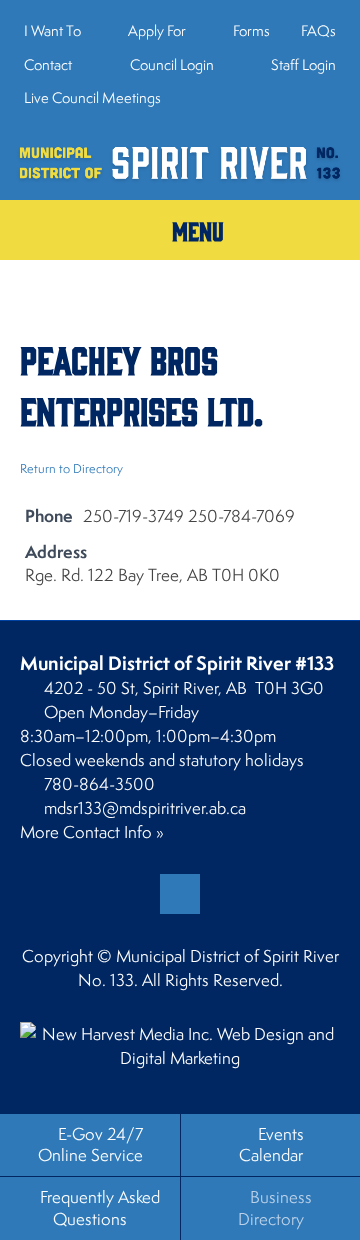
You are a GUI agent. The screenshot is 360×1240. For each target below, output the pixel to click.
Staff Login (302, 64)
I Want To (52, 30)
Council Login (170, 64)
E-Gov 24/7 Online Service (90, 1144)
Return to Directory (71, 468)
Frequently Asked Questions (100, 1207)
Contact (48, 64)
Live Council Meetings (92, 97)
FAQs (318, 30)
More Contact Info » (92, 832)
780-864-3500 (99, 784)
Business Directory (275, 1207)
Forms (251, 30)
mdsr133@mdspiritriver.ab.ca (145, 808)
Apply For (157, 30)
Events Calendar (271, 1144)
